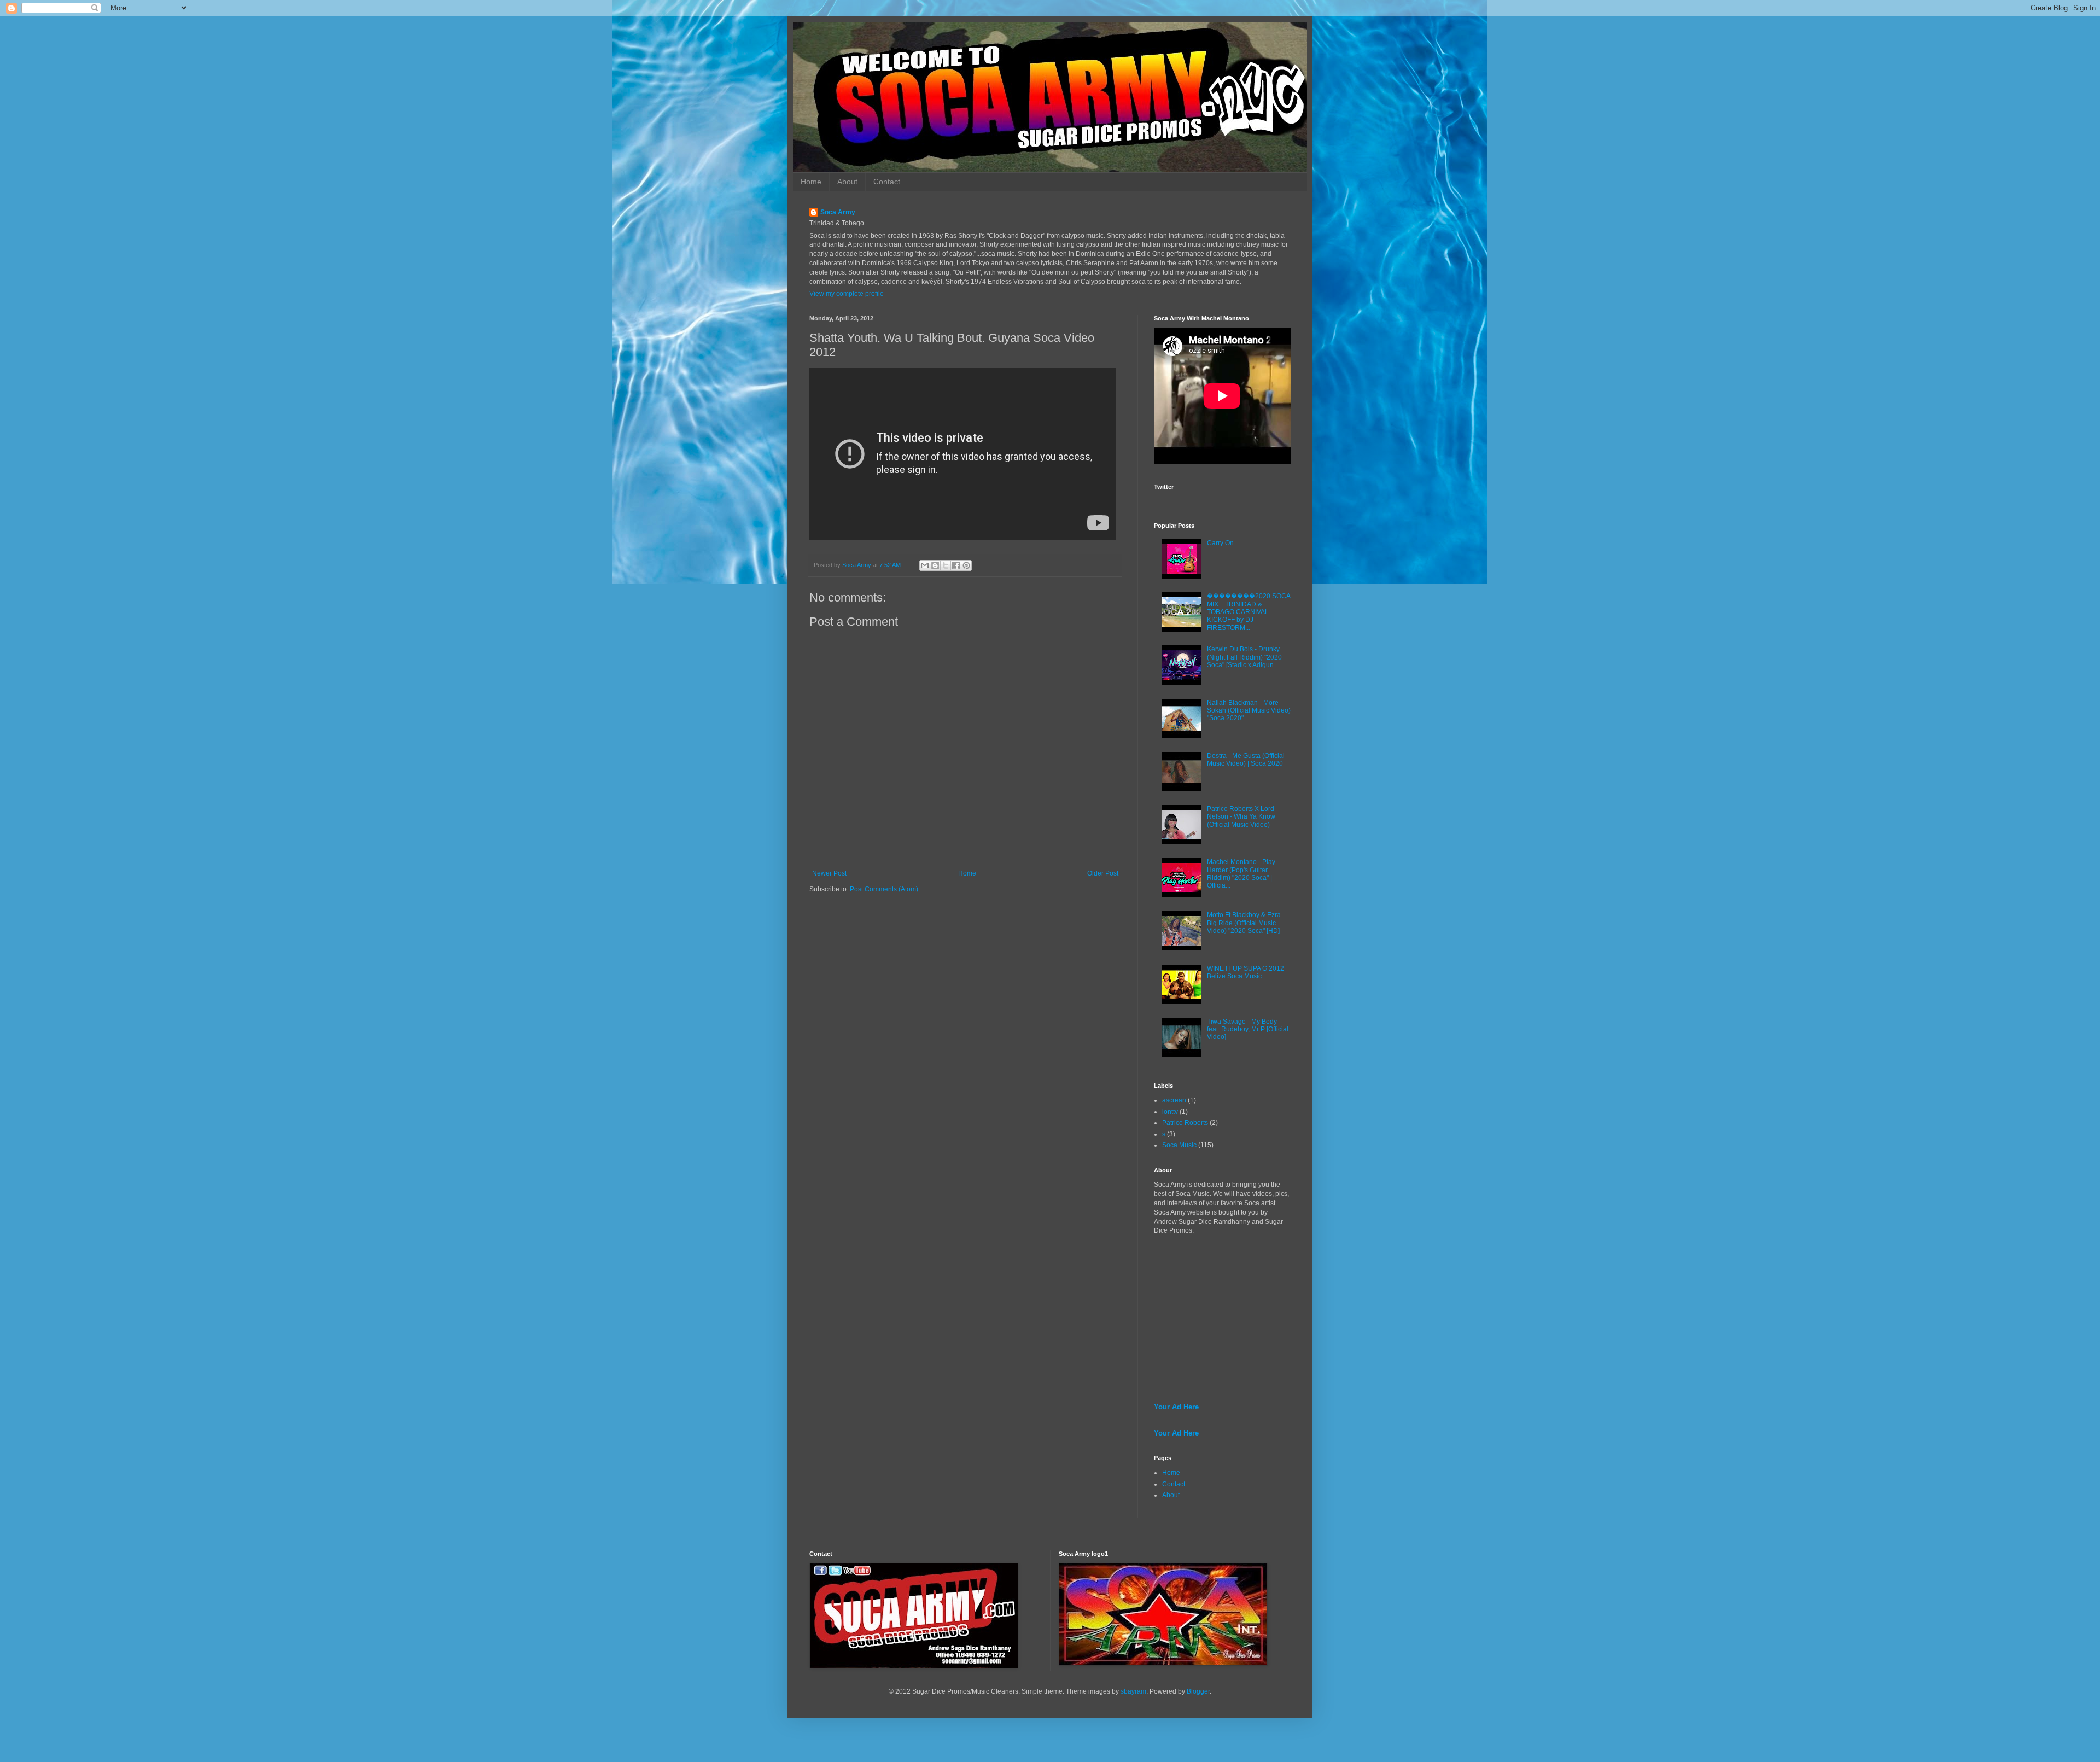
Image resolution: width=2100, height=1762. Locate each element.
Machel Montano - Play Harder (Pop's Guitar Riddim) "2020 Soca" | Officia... (1241, 874)
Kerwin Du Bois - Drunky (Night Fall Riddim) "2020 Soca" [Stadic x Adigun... (1244, 657)
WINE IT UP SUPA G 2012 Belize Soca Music (1246, 972)
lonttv (1170, 1112)
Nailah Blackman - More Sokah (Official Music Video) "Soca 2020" (1249, 711)
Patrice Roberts (1185, 1123)
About (847, 182)
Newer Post (829, 873)
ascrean (1174, 1100)
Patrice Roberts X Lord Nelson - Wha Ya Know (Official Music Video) (1241, 817)
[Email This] (925, 565)
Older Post (1103, 873)
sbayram (1133, 1691)
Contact (887, 182)
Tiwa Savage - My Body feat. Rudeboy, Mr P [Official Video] (1248, 1029)
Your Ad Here (1176, 1407)
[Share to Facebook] (956, 565)
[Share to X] (946, 565)
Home (811, 182)
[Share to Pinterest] (966, 565)
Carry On (1220, 543)
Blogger (1198, 1691)
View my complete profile (847, 294)
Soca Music (1179, 1145)
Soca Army (838, 212)
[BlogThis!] (935, 565)
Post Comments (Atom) (884, 889)
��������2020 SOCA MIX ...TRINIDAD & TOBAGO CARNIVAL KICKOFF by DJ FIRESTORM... (1249, 612)
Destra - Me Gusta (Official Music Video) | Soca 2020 (1246, 760)
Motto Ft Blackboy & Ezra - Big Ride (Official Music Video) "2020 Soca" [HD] (1246, 923)
